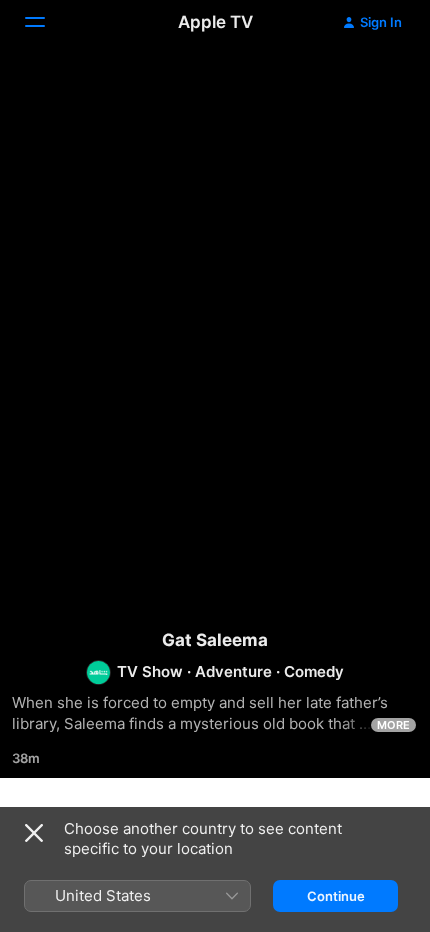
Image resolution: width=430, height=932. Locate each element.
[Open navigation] (47, 22)
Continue (336, 896)
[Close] (34, 833)
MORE (393, 725)
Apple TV (215, 22)
